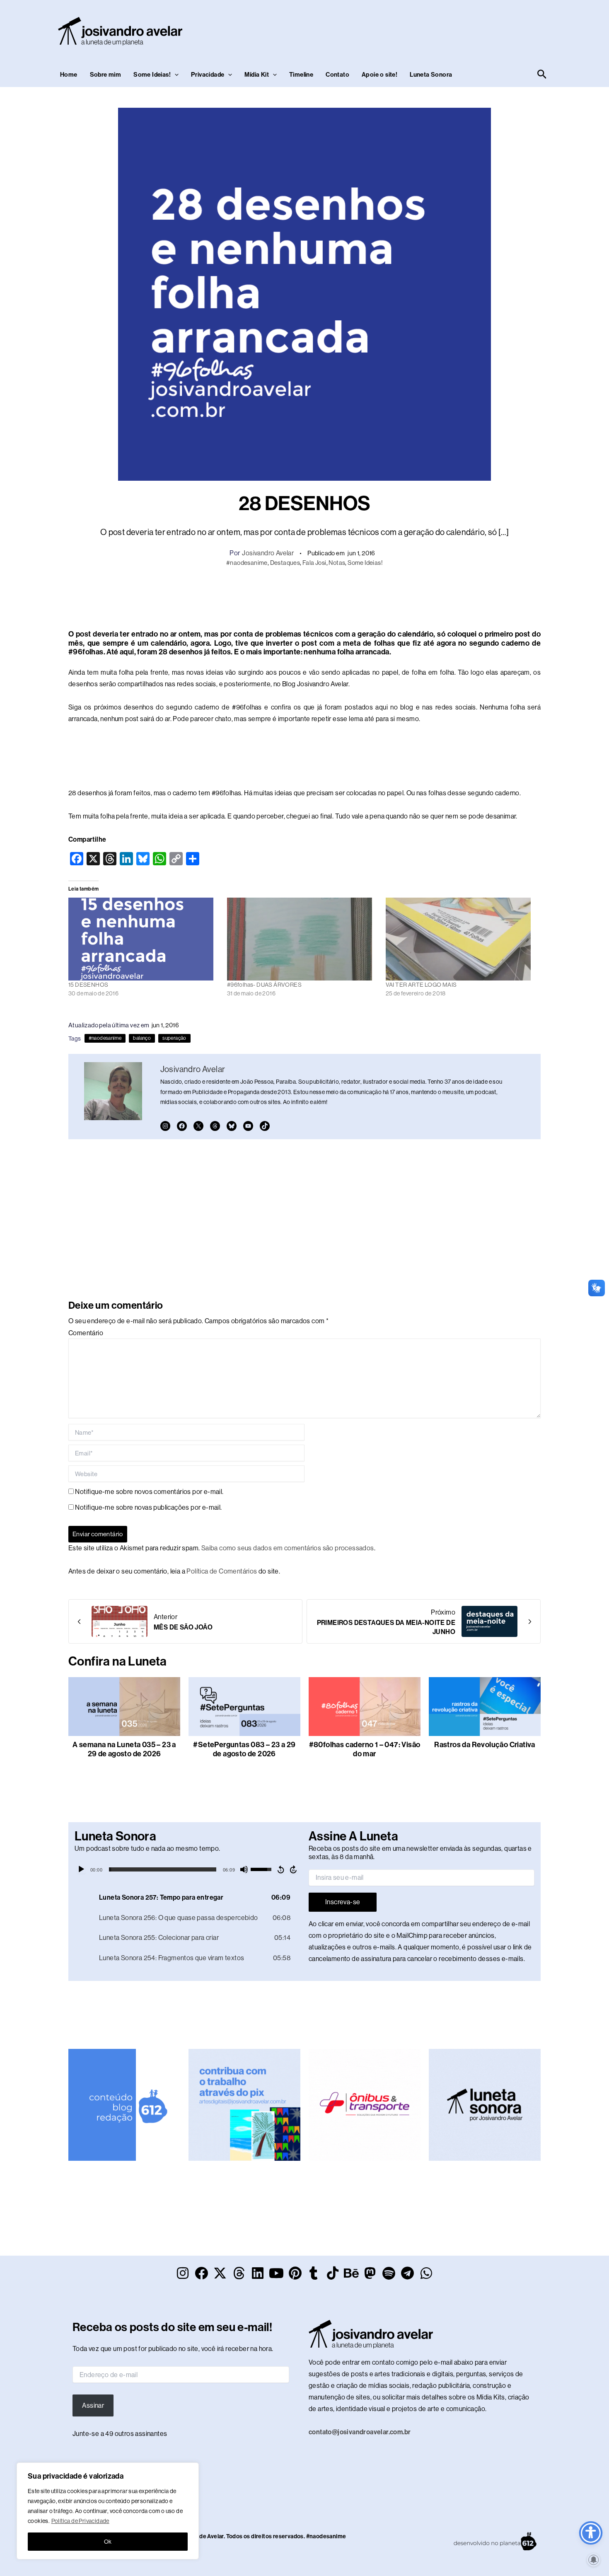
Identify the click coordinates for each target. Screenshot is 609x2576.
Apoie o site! (379, 75)
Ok (108, 2542)
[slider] (163, 1869)
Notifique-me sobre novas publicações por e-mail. (148, 1507)
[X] (198, 1126)
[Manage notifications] (594, 2560)
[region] (108, 2511)
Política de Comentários (222, 1571)
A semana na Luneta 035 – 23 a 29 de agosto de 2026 (124, 1749)
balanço (142, 1038)
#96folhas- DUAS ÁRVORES (264, 985)
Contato (337, 75)
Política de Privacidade (80, 2521)
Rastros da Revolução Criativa (485, 1745)
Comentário (86, 1333)
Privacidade (208, 75)
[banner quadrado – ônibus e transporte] (365, 2104)
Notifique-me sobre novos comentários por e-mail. (149, 1492)
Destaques (285, 563)
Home (69, 75)
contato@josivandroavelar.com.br (360, 2432)
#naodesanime (247, 563)
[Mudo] (244, 1869)
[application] (187, 1869)
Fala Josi (314, 563)
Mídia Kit (257, 75)
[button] (175, 75)
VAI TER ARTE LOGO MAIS (421, 985)
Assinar (93, 2405)
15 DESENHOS (88, 985)
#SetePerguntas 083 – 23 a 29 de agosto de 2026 (244, 1749)
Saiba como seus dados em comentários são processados (288, 1548)
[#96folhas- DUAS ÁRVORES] (302, 939)
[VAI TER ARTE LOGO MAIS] (461, 939)
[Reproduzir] (81, 1869)
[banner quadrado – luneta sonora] (485, 2104)
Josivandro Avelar (268, 553)
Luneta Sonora (431, 75)
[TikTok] (265, 1126)
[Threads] (215, 1126)
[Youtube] (248, 1126)
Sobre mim (106, 75)
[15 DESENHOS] (144, 939)
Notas (337, 563)
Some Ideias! (152, 75)
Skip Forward (294, 1869)
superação (174, 1038)
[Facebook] (182, 1126)
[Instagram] (165, 1126)
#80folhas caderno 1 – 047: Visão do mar (365, 1749)
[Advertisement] (398, 29)
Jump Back (280, 1869)
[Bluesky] (232, 1126)
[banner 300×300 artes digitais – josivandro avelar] (244, 2104)
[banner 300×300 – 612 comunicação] (124, 2104)
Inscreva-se (343, 1902)
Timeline (301, 75)
